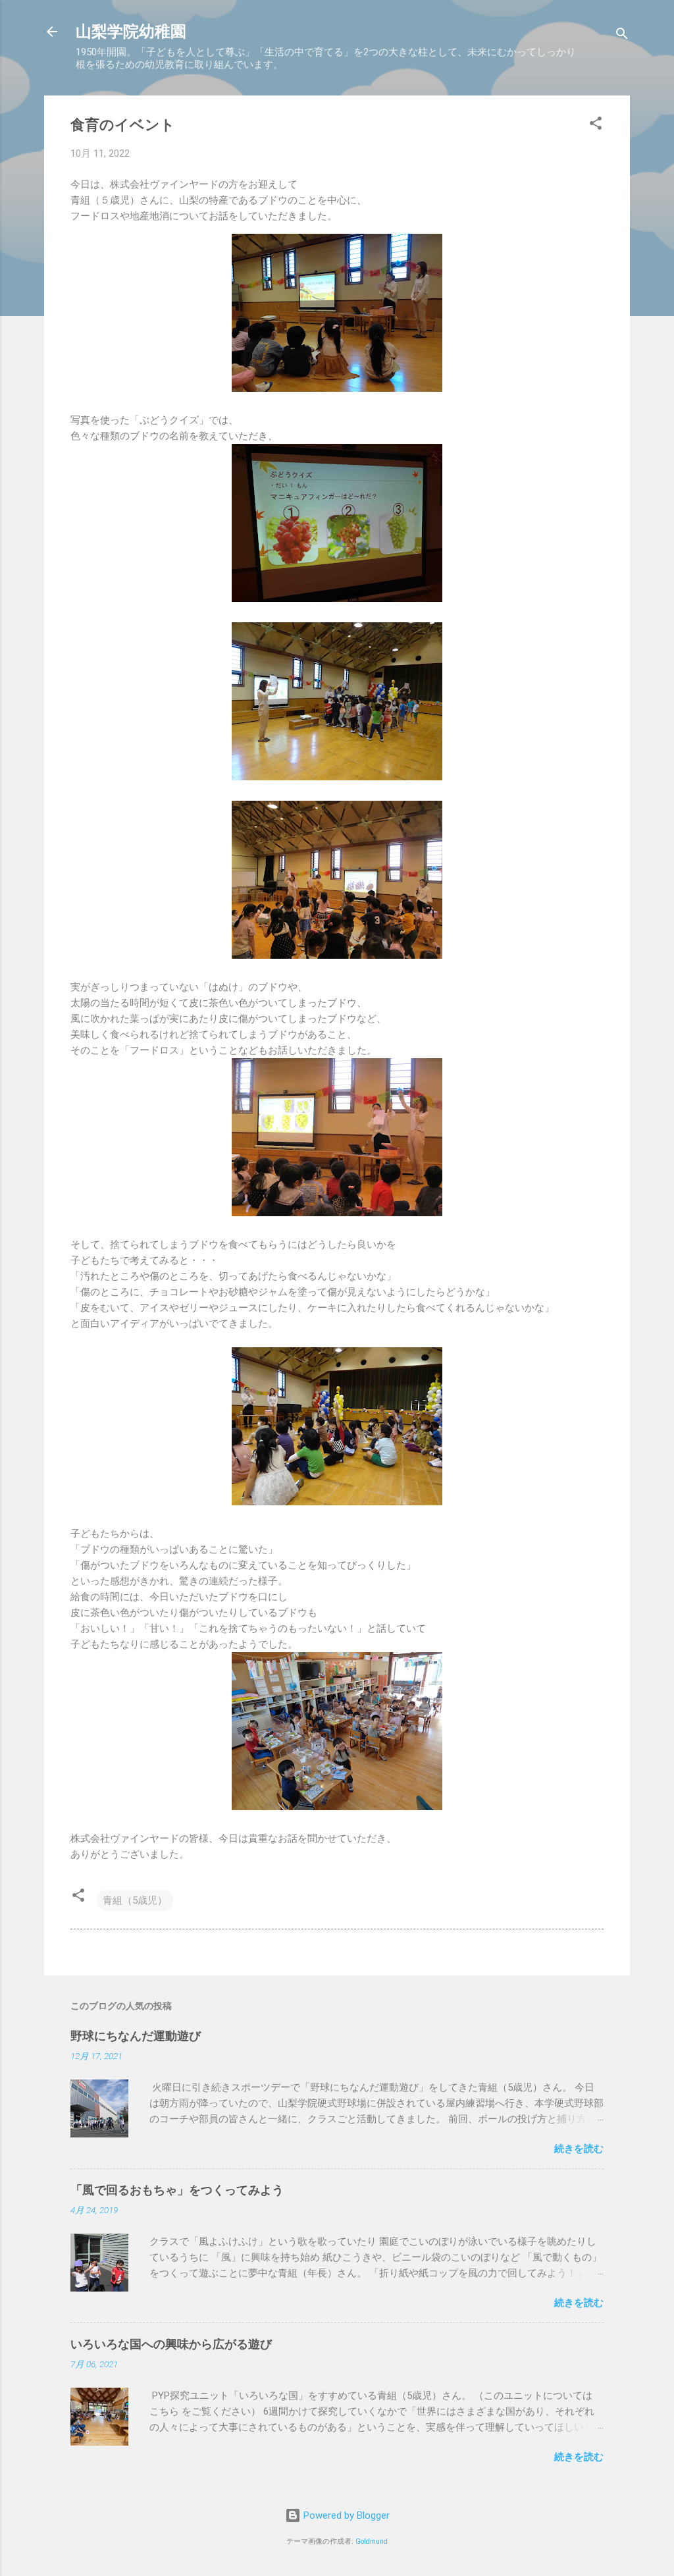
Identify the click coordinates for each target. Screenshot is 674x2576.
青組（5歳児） (135, 1900)
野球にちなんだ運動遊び (136, 2036)
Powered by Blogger (345, 2515)
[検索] (622, 36)
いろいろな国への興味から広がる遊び (171, 2344)
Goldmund (372, 2541)
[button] (596, 125)
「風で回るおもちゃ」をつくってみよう (177, 2190)
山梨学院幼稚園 (131, 32)
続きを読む (579, 2149)
